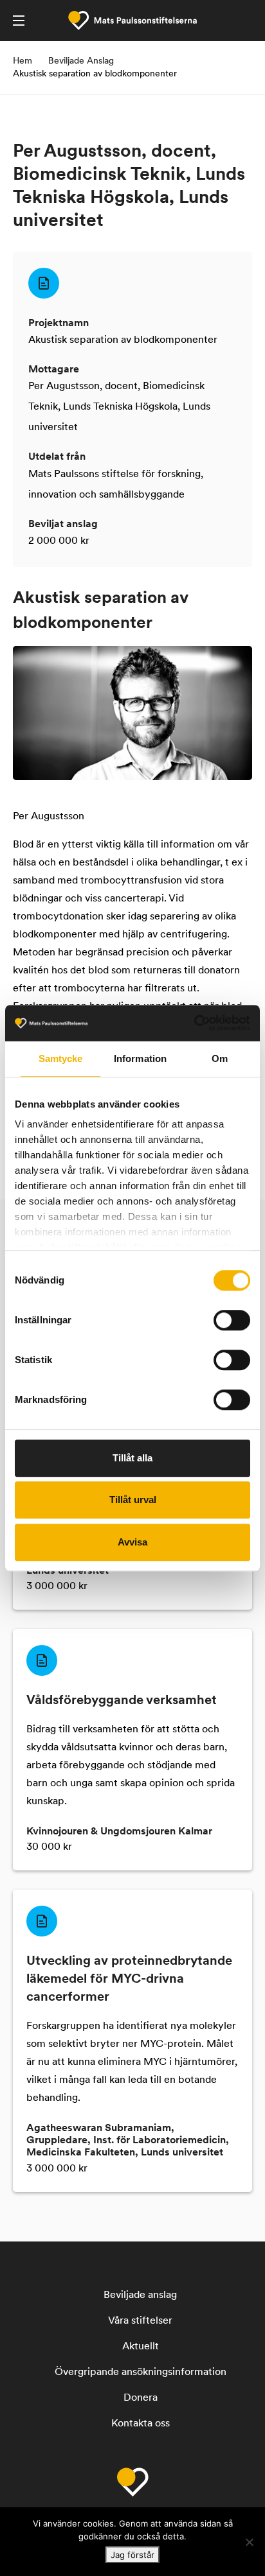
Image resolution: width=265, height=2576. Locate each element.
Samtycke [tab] (61, 1058)
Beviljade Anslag (81, 61)
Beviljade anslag (140, 2295)
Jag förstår (132, 2555)
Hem (23, 61)
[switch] (232, 1320)
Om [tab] (220, 1058)
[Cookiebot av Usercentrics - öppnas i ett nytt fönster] (194, 1023)
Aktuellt (141, 2347)
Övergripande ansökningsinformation (141, 2372)
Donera (141, 2398)
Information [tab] (140, 1058)
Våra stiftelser (140, 2321)
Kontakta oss (141, 2424)
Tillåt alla (132, 1458)
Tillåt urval (133, 1500)
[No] (249, 2542)
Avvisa (132, 1542)
